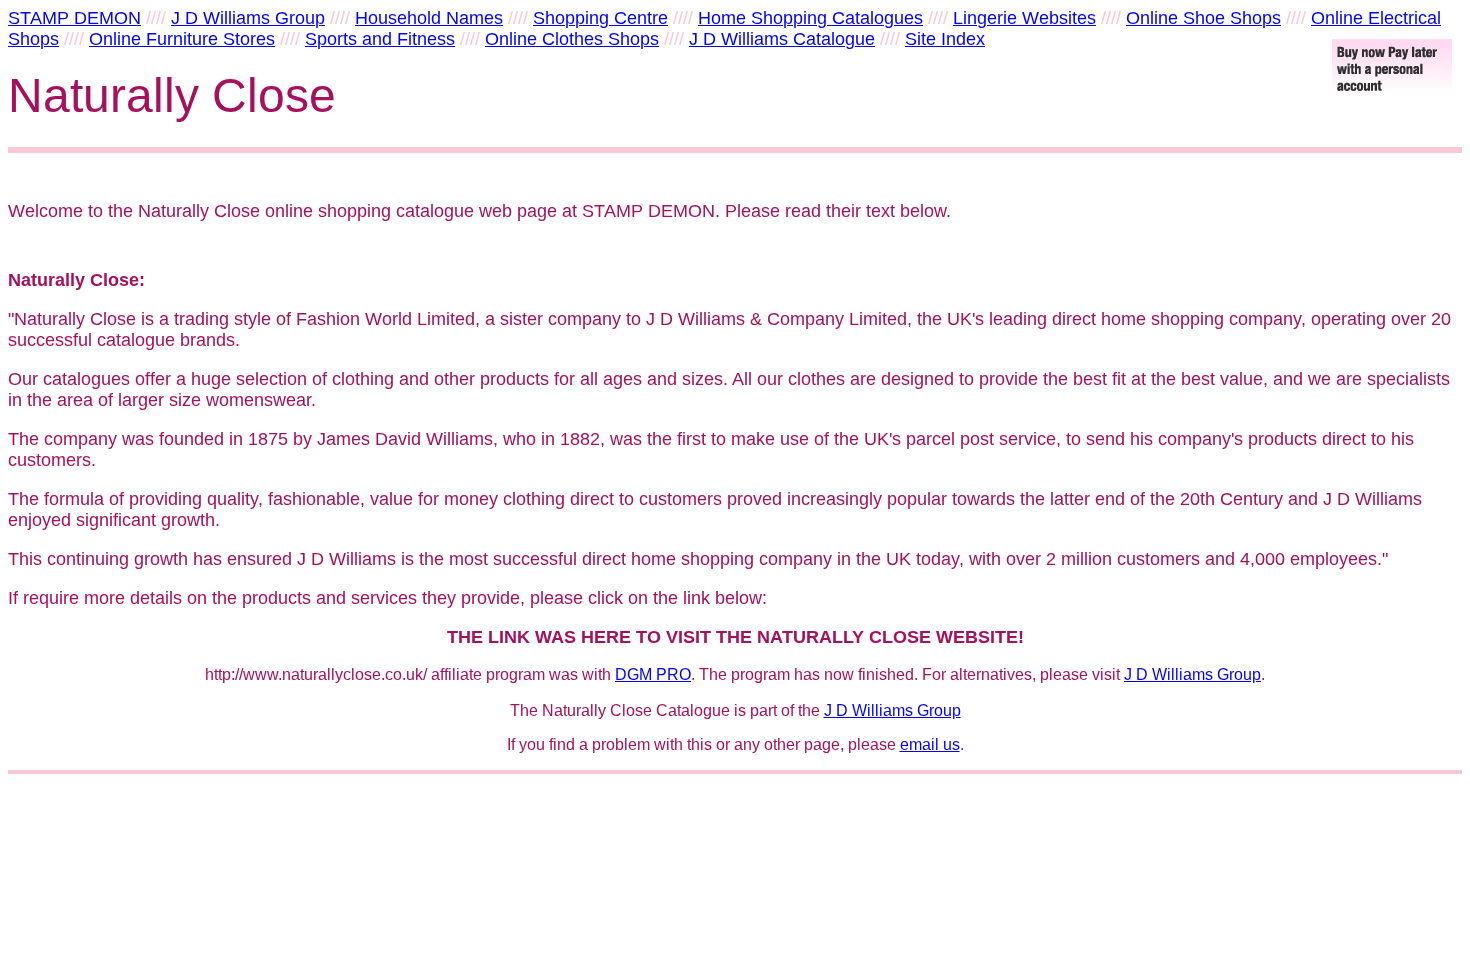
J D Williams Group (1192, 674)
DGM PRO (653, 674)
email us (930, 744)
